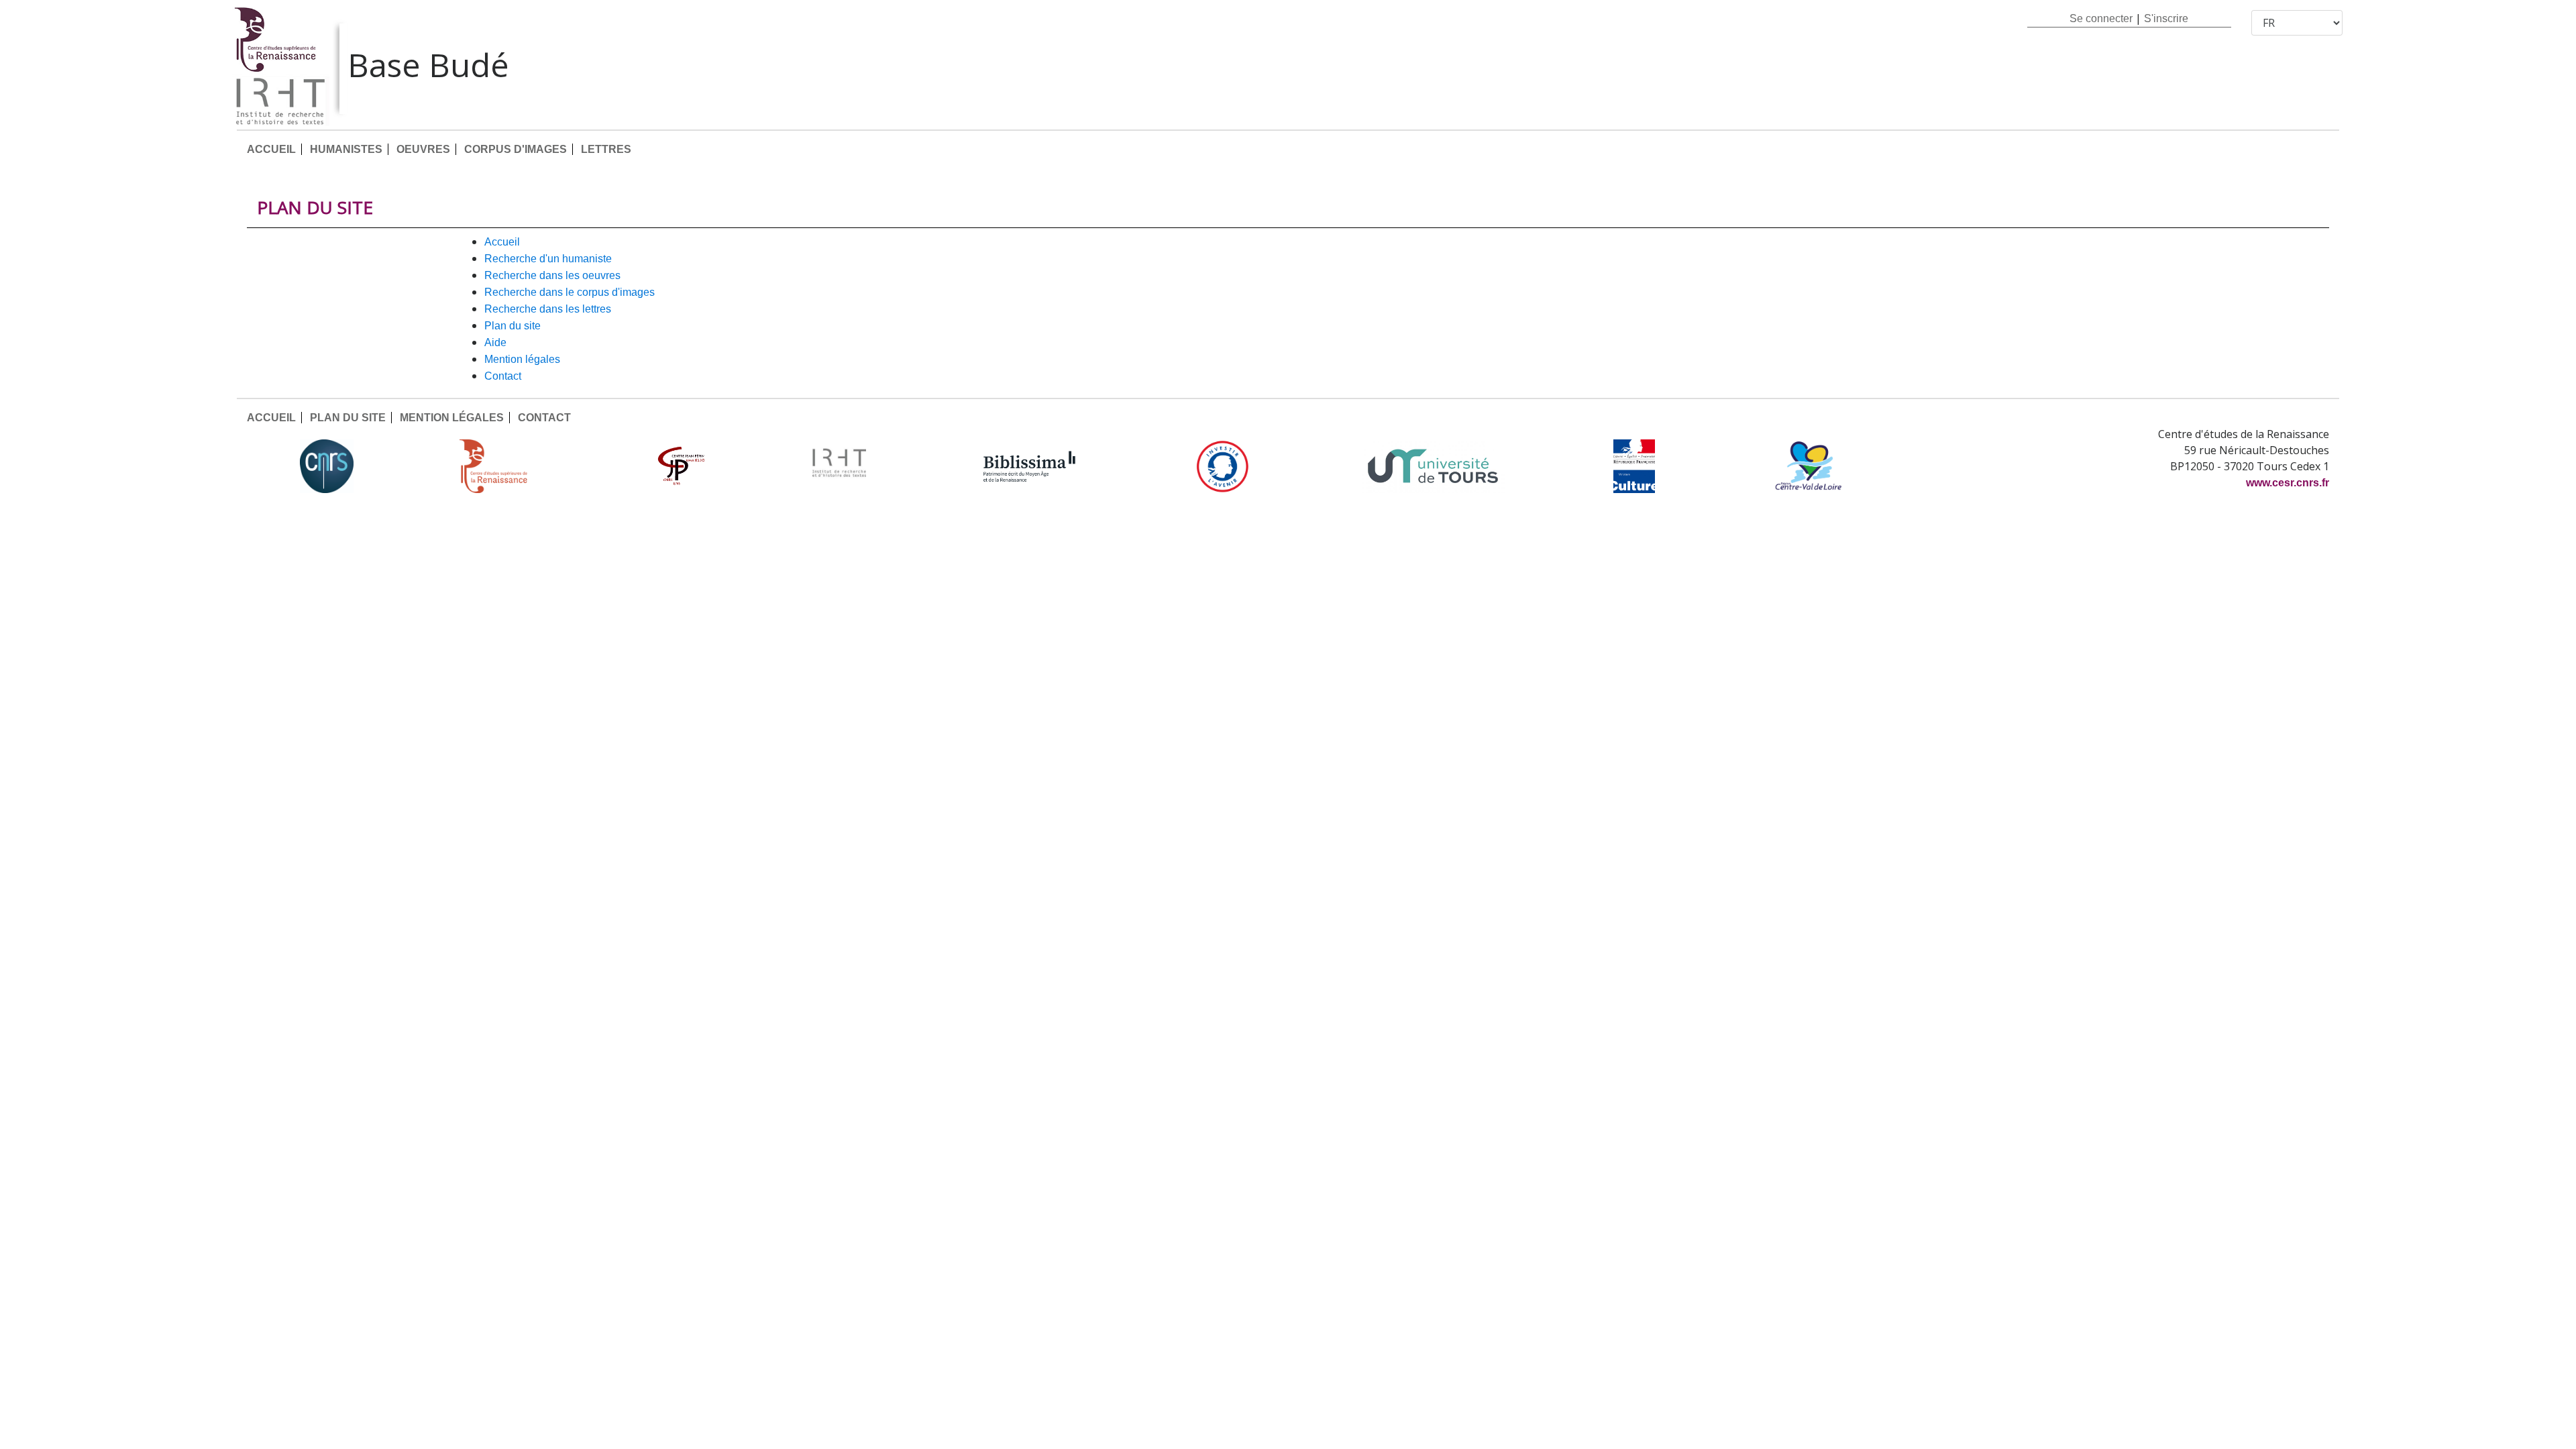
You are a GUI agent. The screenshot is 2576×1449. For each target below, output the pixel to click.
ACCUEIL (271, 149)
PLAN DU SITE (513, 326)
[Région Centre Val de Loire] (1808, 466)
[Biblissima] (1030, 466)
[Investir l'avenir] (1223, 466)
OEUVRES (423, 149)
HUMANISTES (346, 149)
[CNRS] (327, 466)
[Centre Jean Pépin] (680, 466)
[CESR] (503, 466)
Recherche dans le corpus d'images (570, 292)
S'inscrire (2166, 18)
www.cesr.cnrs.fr (2288, 483)
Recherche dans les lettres (548, 309)
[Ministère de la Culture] (1634, 466)
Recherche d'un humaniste (548, 259)
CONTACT (503, 376)
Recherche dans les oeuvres (552, 275)
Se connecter (2101, 18)
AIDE (495, 342)
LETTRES (606, 149)
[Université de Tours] (1433, 466)
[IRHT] (839, 466)
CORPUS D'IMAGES (516, 149)
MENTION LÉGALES (522, 359)
